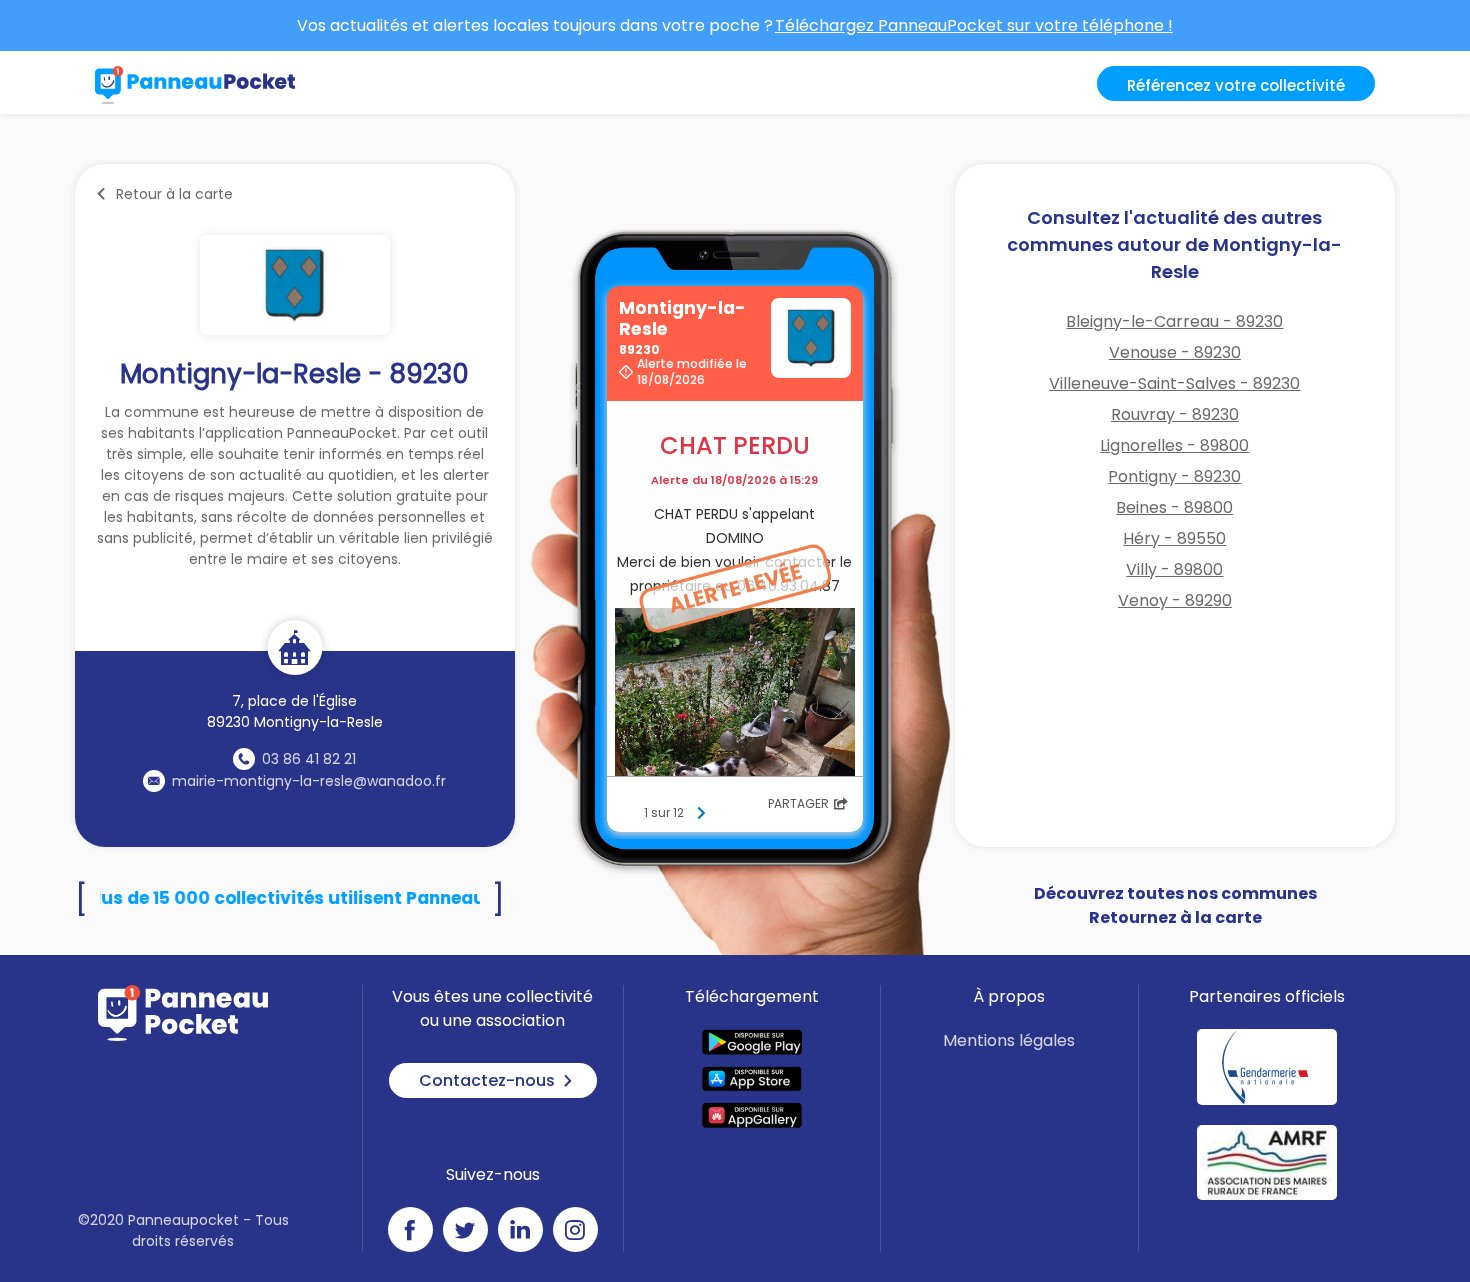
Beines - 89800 (1174, 507)
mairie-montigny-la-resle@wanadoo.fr (309, 781)
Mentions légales (1009, 1040)
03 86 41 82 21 (309, 759)
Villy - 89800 (1174, 569)
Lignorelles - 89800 (1174, 445)
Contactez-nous (487, 1080)
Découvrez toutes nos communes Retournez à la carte (1175, 905)
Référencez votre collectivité (1236, 85)
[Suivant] (701, 813)
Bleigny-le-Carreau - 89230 (1174, 321)
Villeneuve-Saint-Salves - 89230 (1174, 383)
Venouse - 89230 (1175, 352)
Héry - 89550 (1174, 538)
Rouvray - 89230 (1175, 414)
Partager (798, 803)
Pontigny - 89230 (1174, 476)
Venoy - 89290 (1175, 600)
